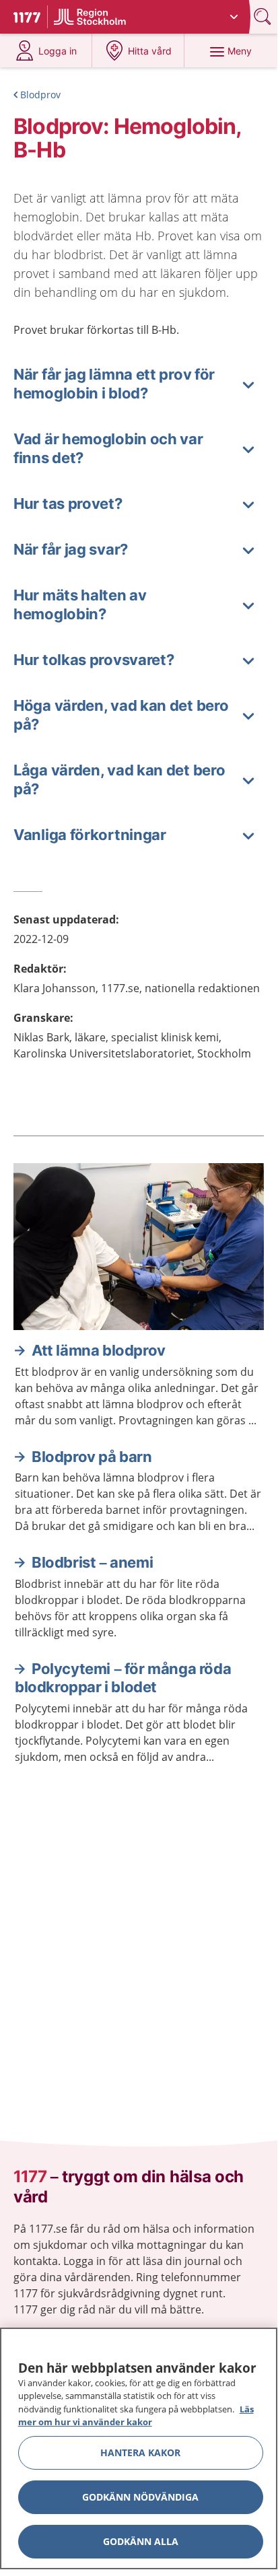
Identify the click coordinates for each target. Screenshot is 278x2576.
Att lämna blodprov (99, 1350)
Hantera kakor (140, 2452)
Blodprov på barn (92, 1457)
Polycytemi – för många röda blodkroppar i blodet (123, 1678)
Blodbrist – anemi (92, 1562)
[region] (139, 2448)
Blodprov (40, 95)
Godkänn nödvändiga (140, 2497)
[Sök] (264, 16)
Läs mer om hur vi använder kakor (136, 2416)
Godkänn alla (141, 2541)
